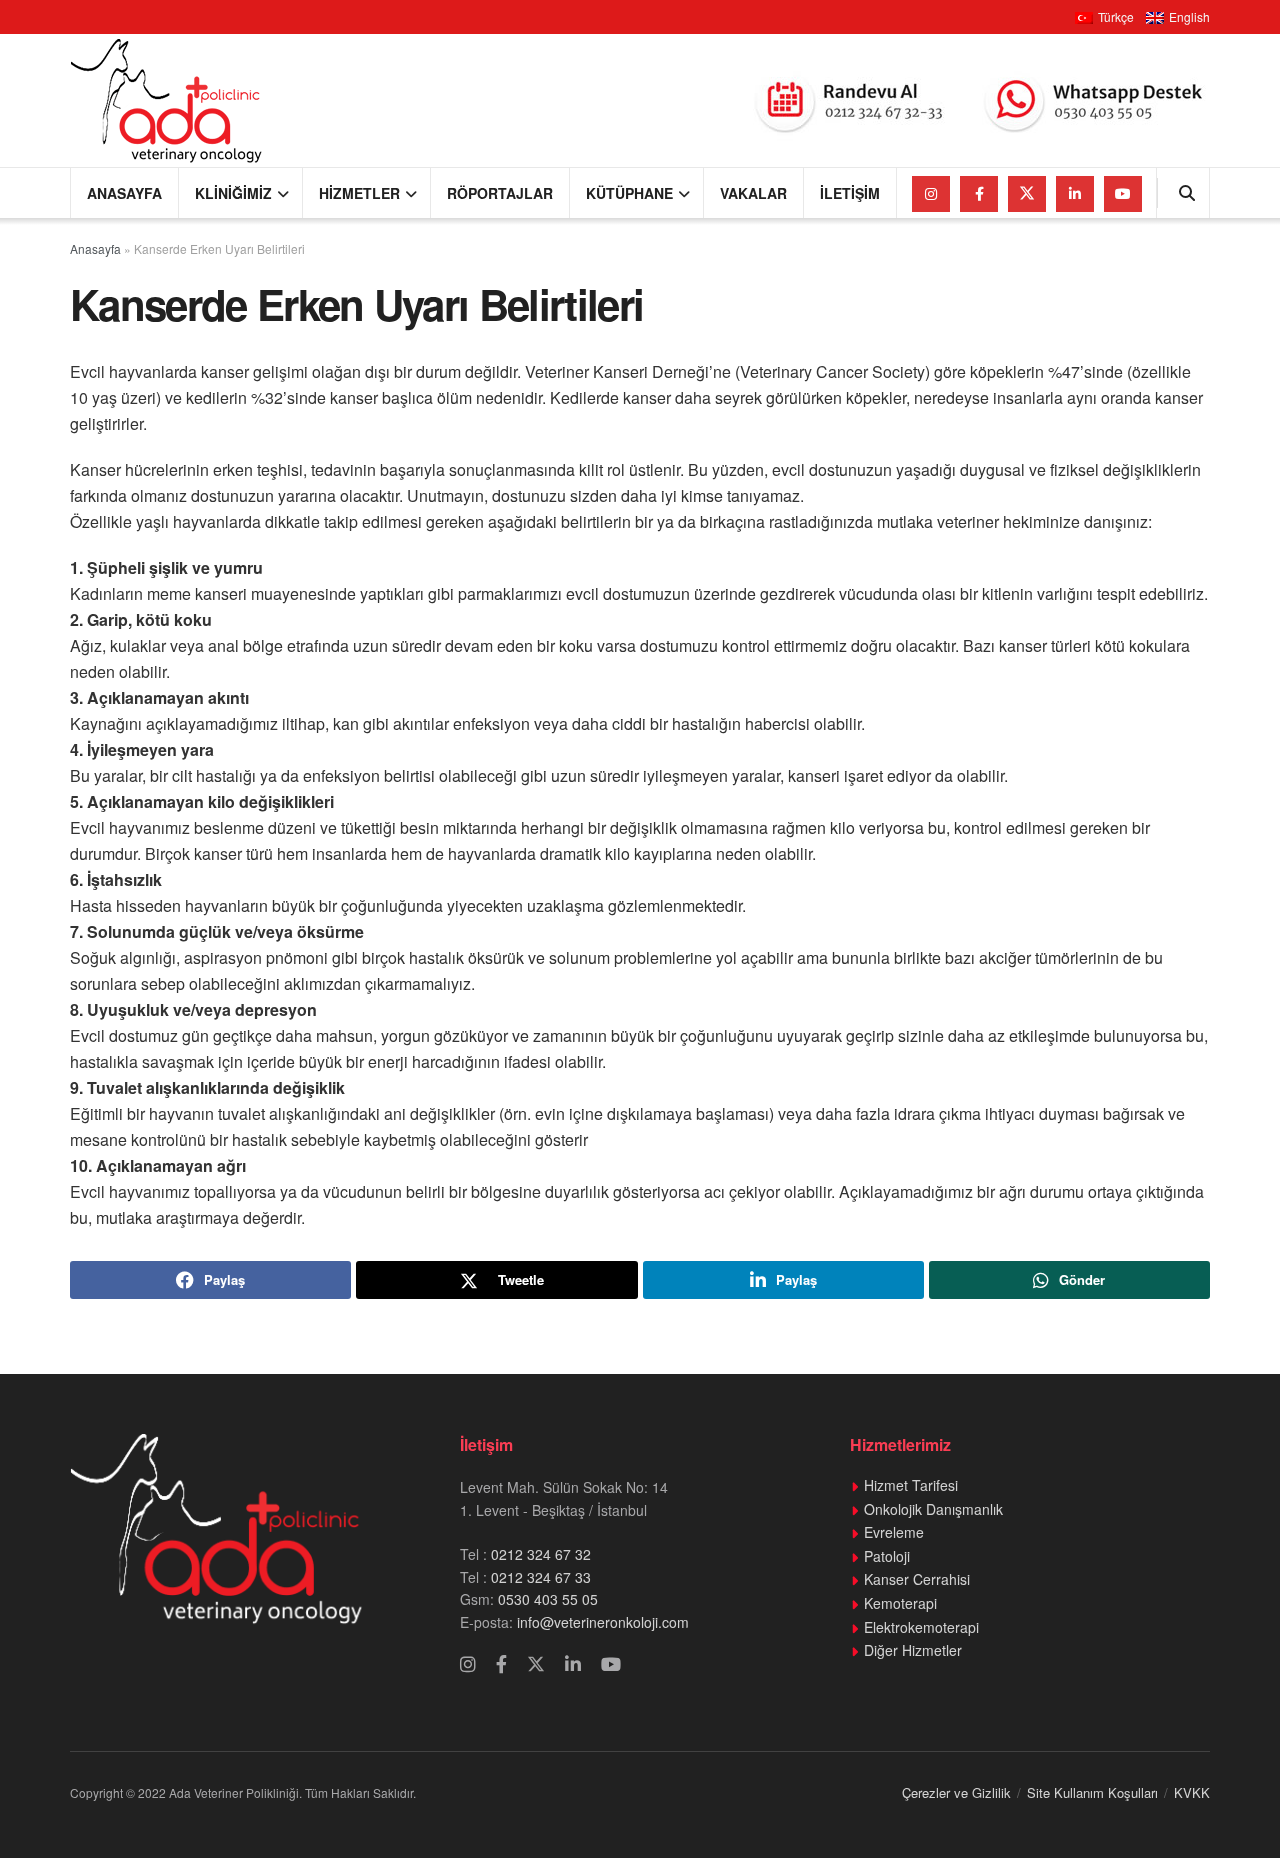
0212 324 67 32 (541, 1554)
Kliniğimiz (233, 193)
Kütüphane (629, 193)
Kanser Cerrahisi (917, 1579)
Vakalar (753, 193)
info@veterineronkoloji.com (601, 1622)
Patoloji (887, 1556)
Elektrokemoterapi (921, 1627)
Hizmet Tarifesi (911, 1485)
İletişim (850, 193)
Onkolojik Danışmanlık (933, 1509)
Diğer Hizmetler (913, 1650)
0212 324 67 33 (541, 1577)
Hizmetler (359, 193)
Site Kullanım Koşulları (1092, 1792)
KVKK (1192, 1792)
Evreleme (894, 1532)
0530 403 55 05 (548, 1599)
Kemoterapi (900, 1603)
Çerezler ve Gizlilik (956, 1792)
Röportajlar (500, 193)
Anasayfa (124, 193)
